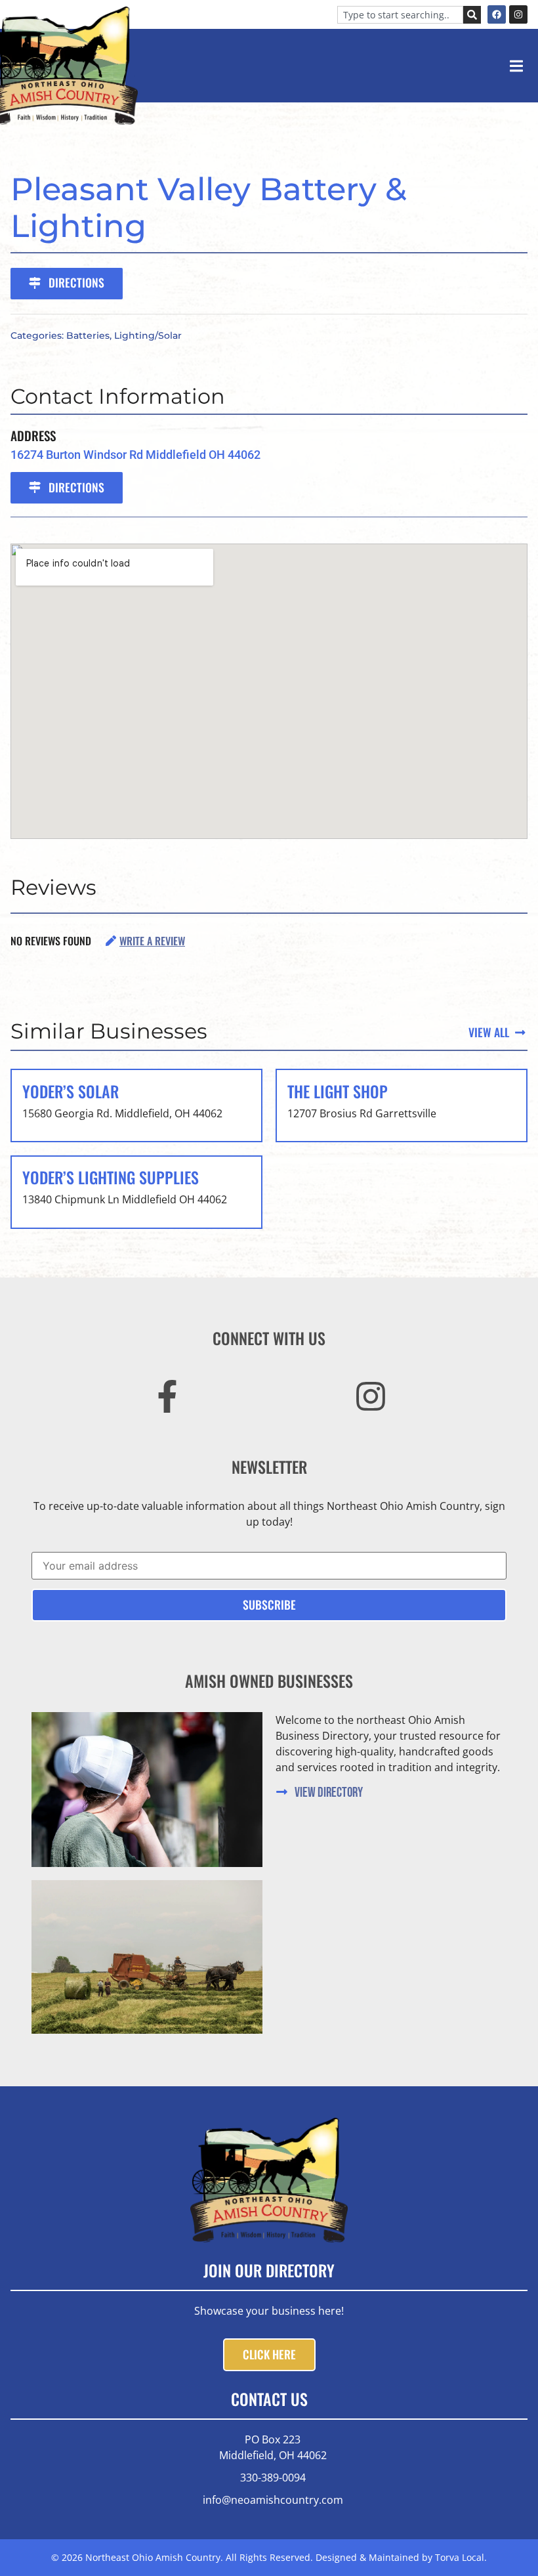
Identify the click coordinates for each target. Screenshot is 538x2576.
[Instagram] (518, 14)
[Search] (472, 15)
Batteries (88, 335)
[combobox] (400, 15)
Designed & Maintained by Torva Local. (401, 2557)
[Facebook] (497, 14)
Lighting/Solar (148, 335)
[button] (516, 66)
